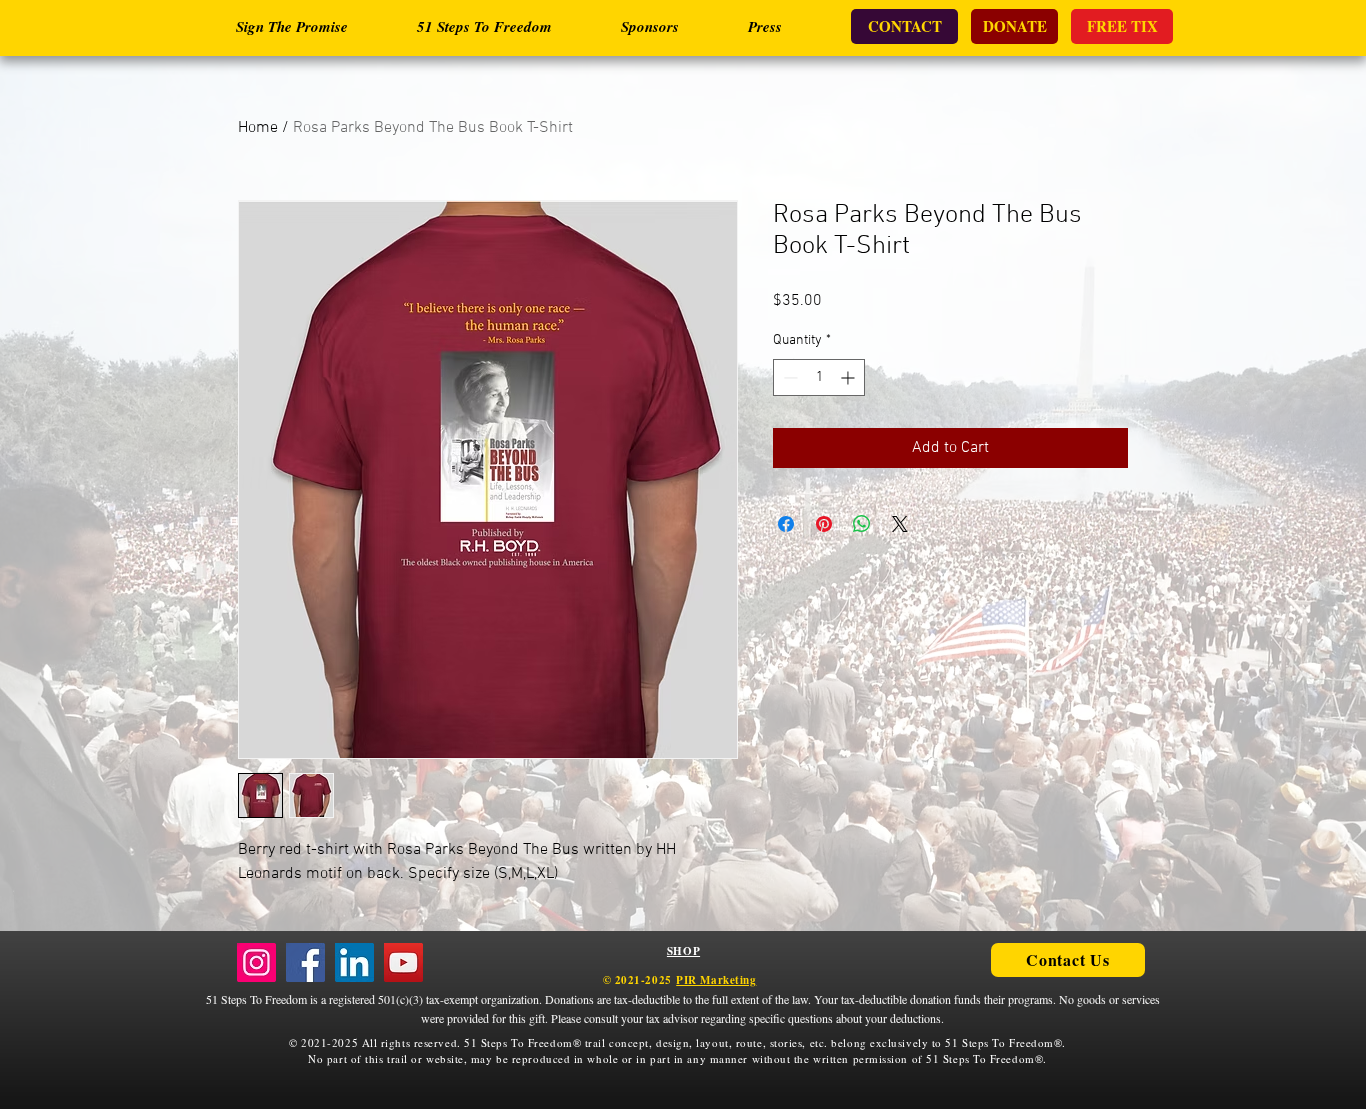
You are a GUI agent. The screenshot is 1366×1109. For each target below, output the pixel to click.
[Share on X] (900, 524)
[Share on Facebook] (786, 524)
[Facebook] (305, 962)
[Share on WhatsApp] (862, 524)
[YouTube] (403, 962)
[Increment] (849, 377)
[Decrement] (788, 377)
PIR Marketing (716, 980)
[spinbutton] (819, 377)
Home (258, 128)
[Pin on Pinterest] (824, 524)
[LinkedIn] (354, 962)
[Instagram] (256, 962)
